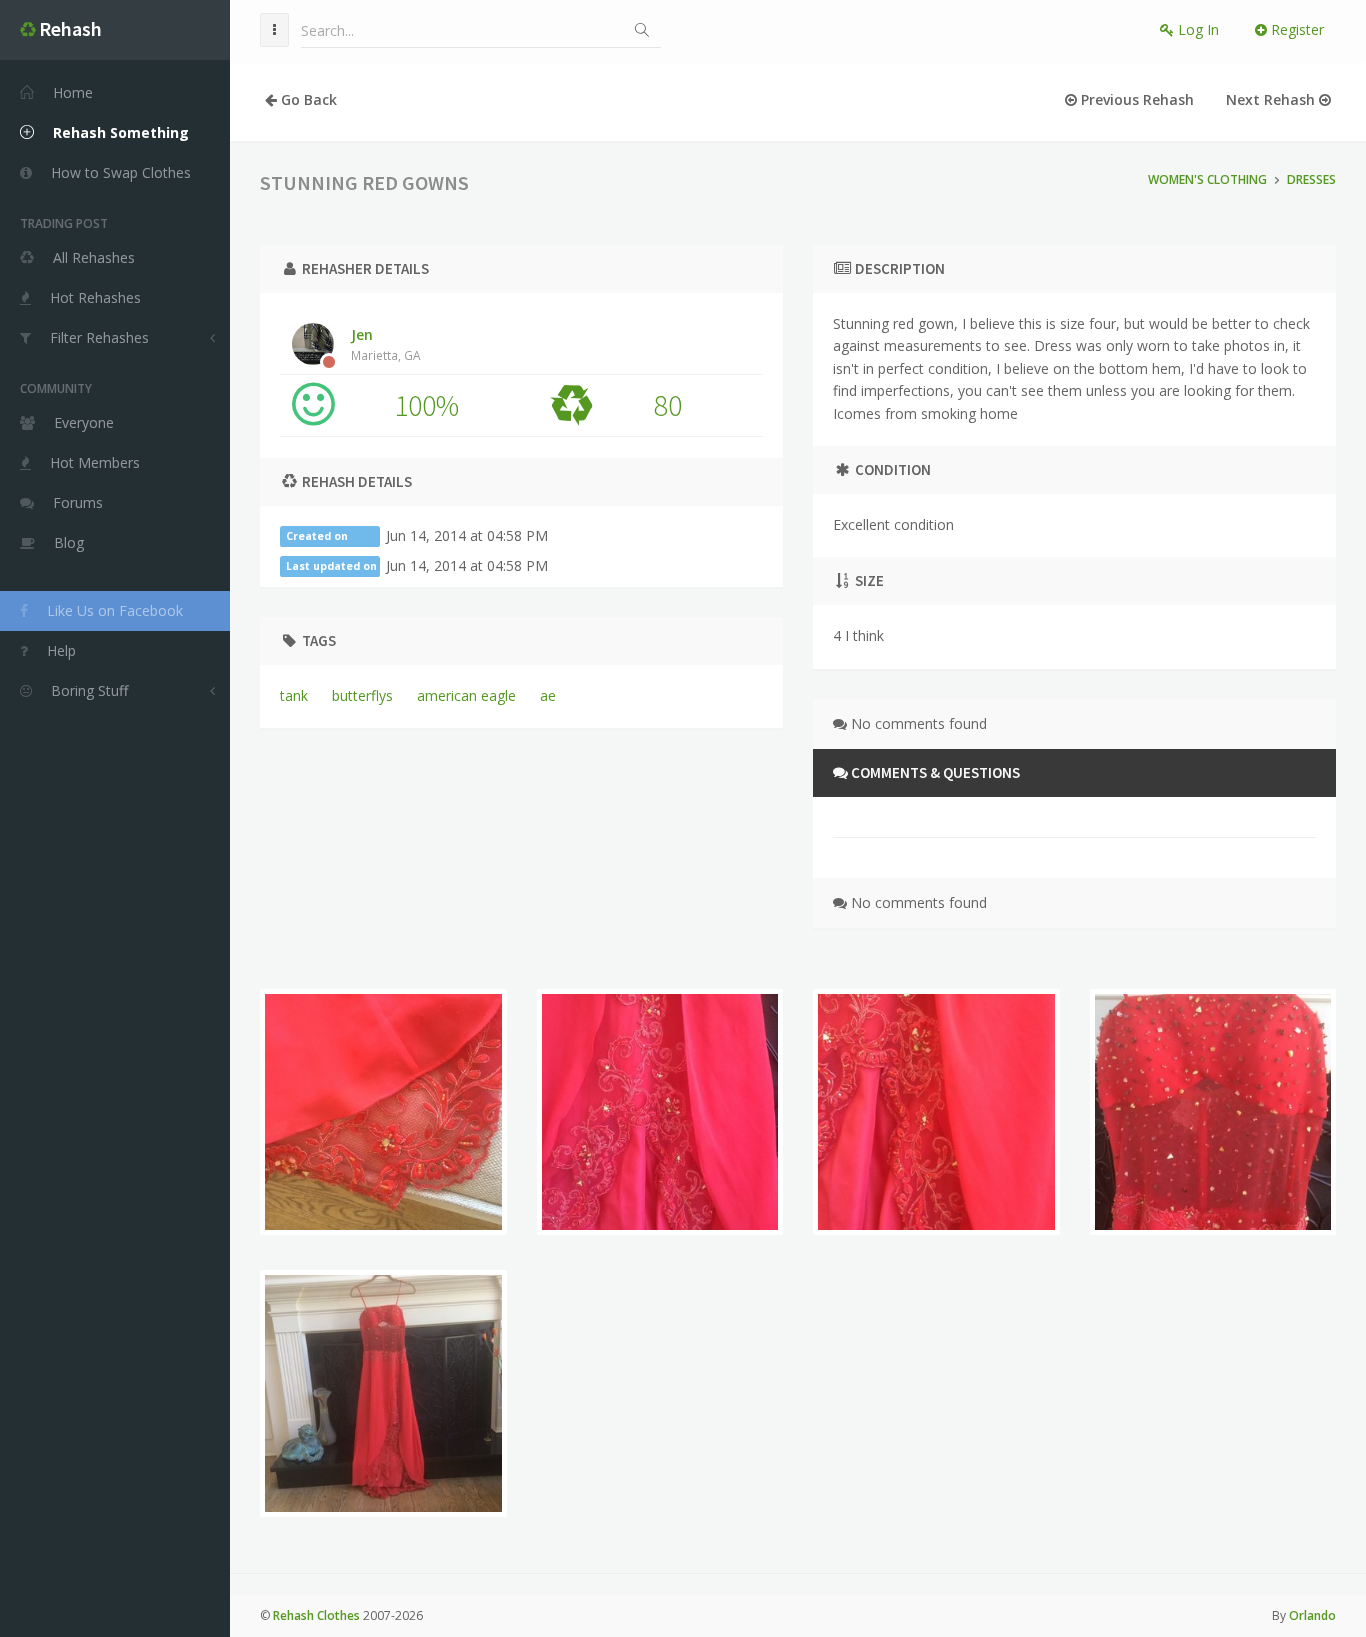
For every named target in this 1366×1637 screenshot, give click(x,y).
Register (1295, 29)
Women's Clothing (1207, 179)
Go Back (307, 99)
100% (426, 405)
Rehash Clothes (316, 1615)
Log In (1196, 29)
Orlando (1312, 1615)
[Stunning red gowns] (383, 1112)
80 (668, 405)
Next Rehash (1272, 99)
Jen (386, 344)
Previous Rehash (1135, 99)
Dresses (1311, 179)
